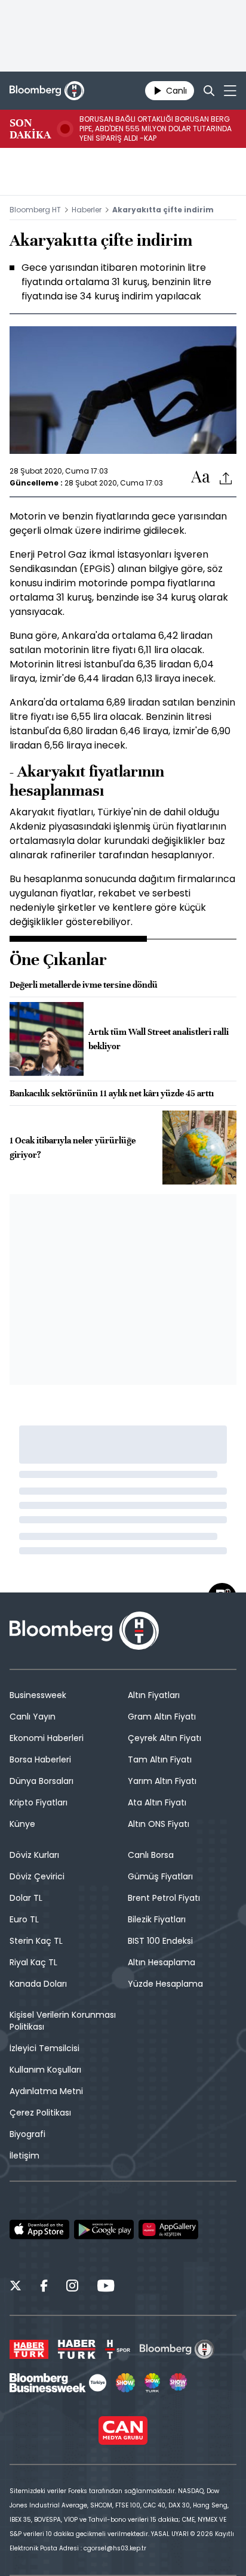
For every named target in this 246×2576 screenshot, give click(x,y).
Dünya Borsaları (41, 1781)
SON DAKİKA (30, 129)
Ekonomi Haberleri (47, 1738)
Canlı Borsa (151, 1855)
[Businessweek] (58, 2383)
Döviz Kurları (34, 1855)
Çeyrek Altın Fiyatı (164, 1738)
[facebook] (44, 2287)
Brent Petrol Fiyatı (164, 1898)
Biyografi (27, 2134)
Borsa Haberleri (40, 1759)
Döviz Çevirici (37, 1876)
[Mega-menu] (230, 91)
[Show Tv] (125, 2383)
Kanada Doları (38, 1984)
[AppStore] (39, 2229)
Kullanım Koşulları (45, 2070)
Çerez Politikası (40, 2113)
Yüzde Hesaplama (165, 1984)
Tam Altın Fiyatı (160, 1759)
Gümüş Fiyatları (160, 1876)
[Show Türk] (152, 2383)
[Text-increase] (201, 477)
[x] (16, 2287)
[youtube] (106, 2287)
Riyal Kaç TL (33, 1962)
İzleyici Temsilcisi (44, 2048)
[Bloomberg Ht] (177, 2349)
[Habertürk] (29, 2349)
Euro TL (24, 1919)
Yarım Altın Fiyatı (162, 1781)
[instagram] (72, 2287)
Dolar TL (26, 1898)
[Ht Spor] (118, 2349)
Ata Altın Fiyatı (157, 1802)
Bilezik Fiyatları (157, 1919)
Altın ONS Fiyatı (159, 1824)
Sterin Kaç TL (36, 1941)
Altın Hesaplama (162, 1962)
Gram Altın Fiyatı (162, 1717)
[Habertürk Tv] (77, 2349)
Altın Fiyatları (154, 1695)
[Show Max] (179, 2383)
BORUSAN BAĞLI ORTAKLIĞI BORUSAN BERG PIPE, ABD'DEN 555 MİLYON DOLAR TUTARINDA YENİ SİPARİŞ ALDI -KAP (156, 129)
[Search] (209, 91)
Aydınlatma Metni (46, 2091)
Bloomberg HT (35, 210)
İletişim (24, 2156)
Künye (22, 1824)
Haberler (87, 210)
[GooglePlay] (104, 2229)
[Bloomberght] (47, 91)
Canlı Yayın (33, 1717)
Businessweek (38, 1695)
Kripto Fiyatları (39, 1802)
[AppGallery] (168, 2229)
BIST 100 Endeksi (160, 1941)
